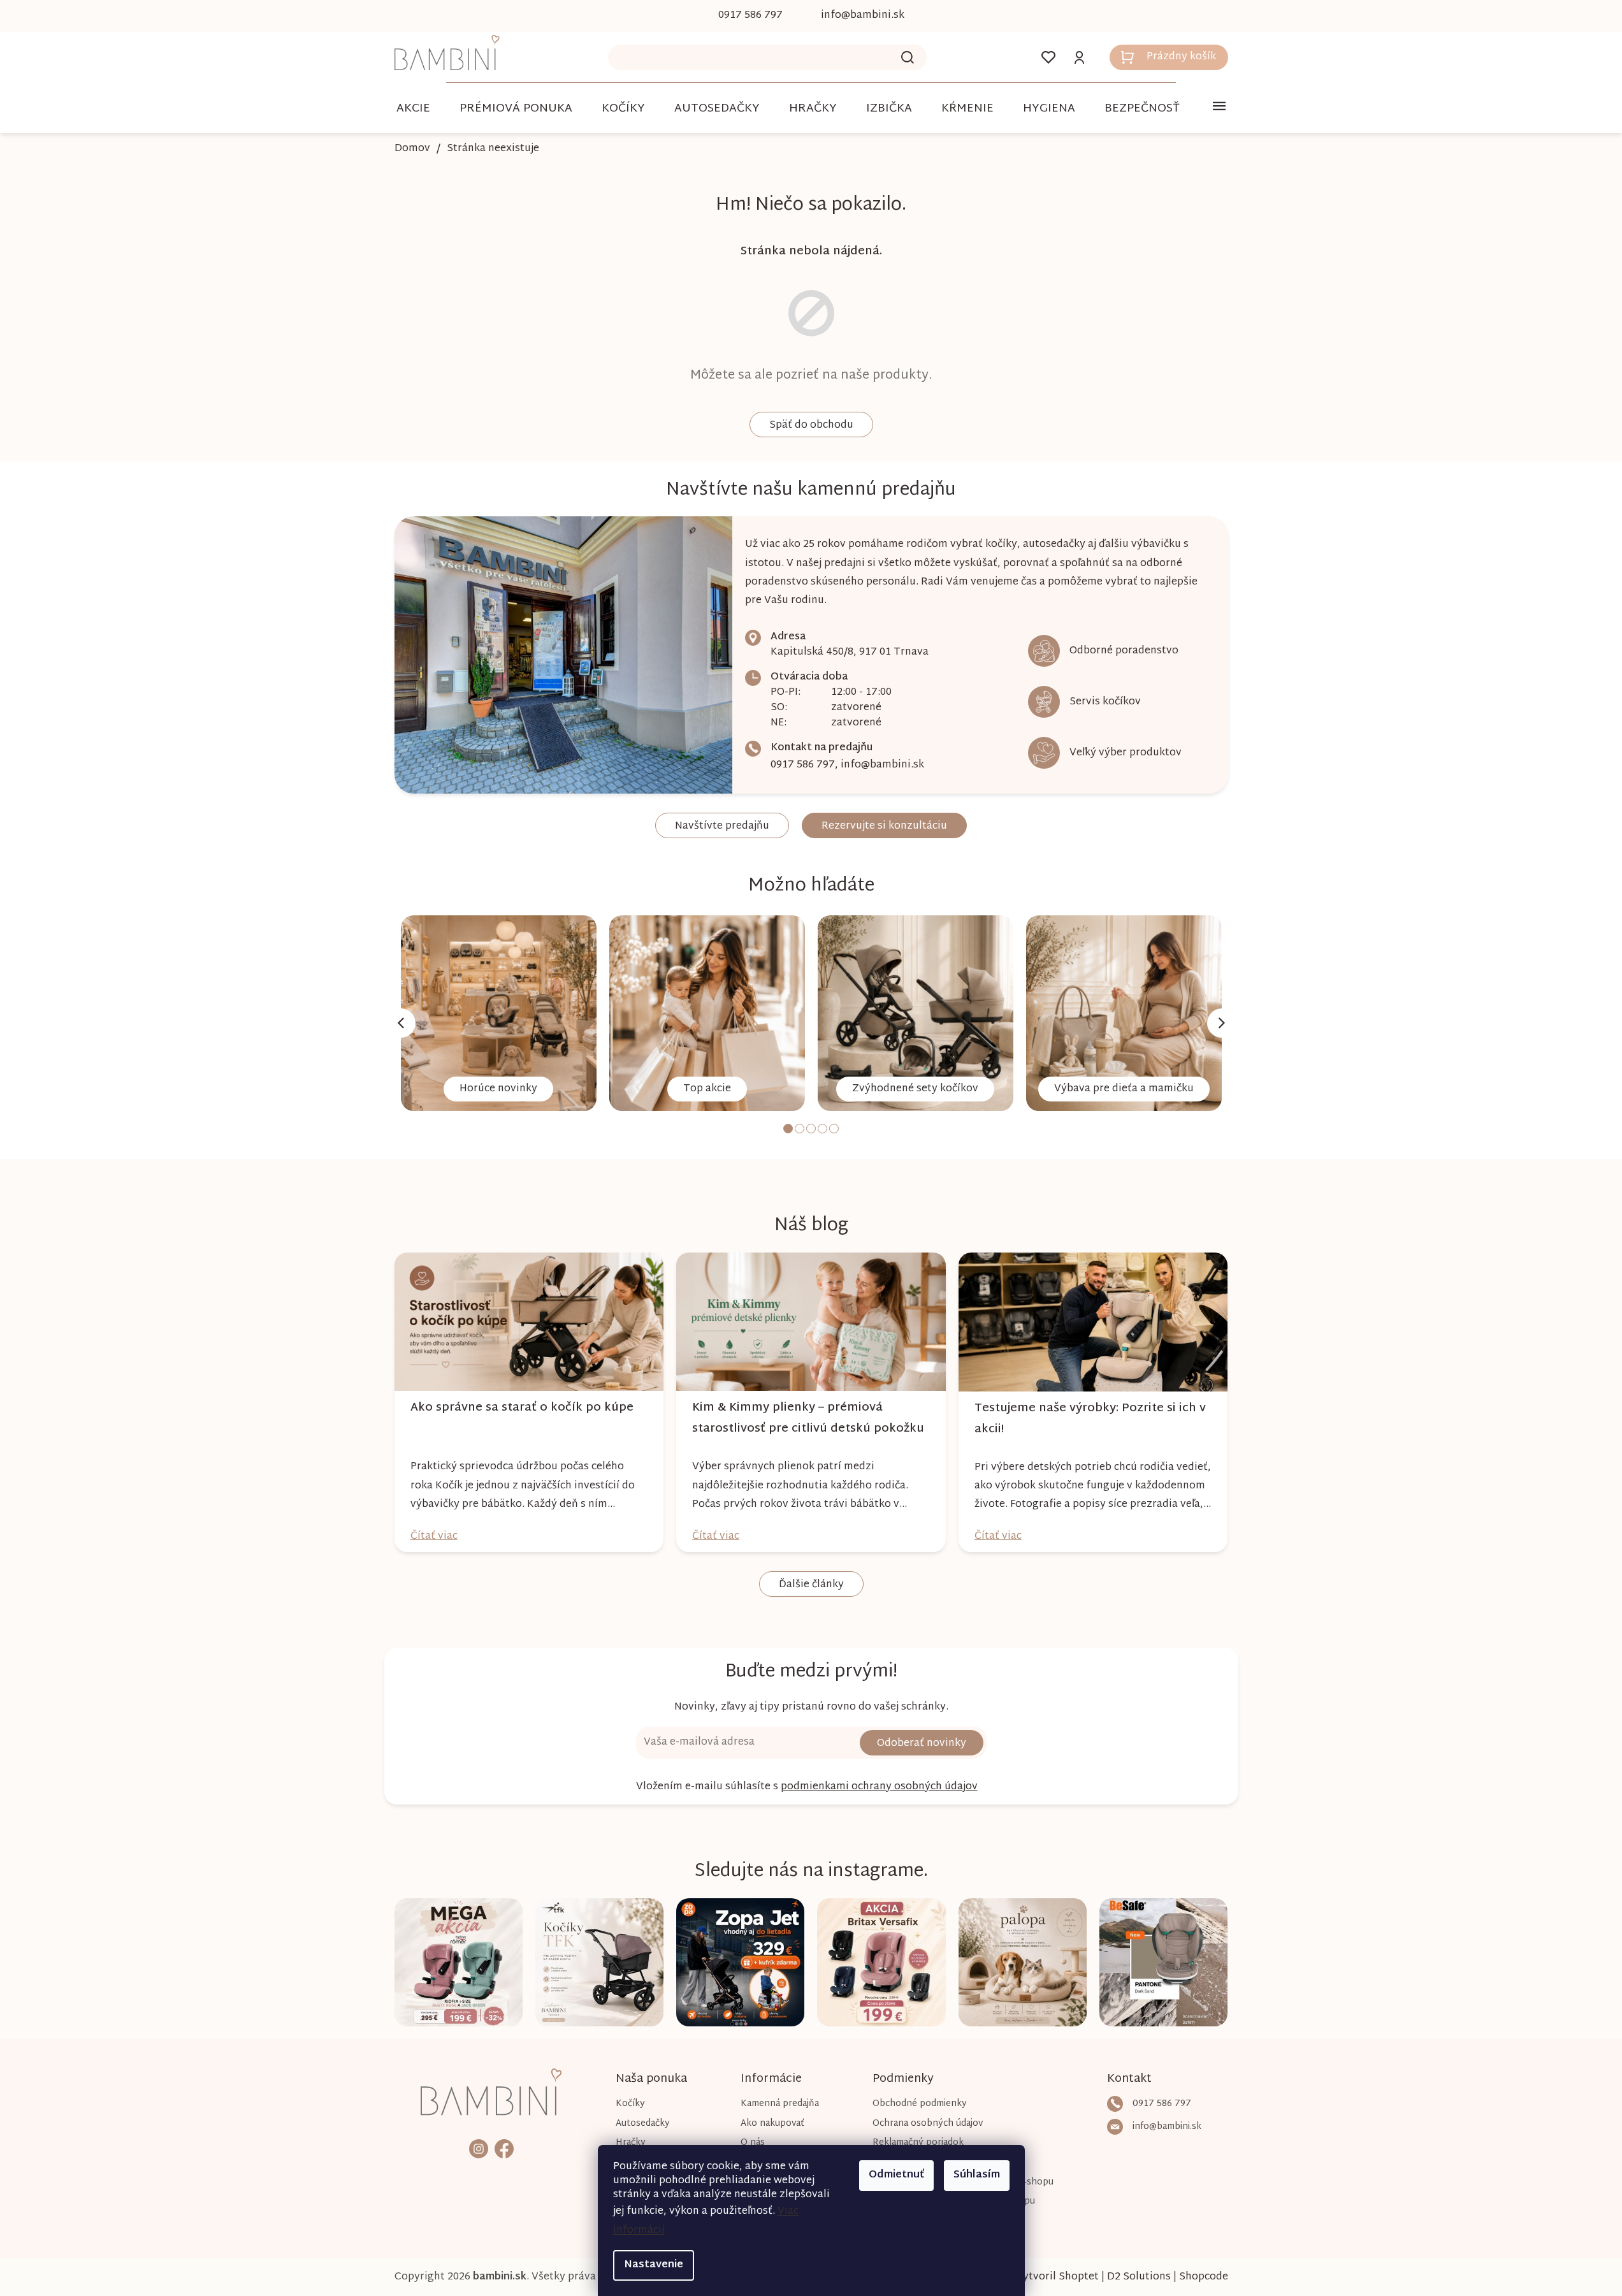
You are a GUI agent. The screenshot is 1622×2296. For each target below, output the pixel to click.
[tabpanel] (499, 1013)
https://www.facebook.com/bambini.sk (504, 2148)
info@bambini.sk (882, 765)
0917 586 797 (803, 765)
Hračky (631, 2143)
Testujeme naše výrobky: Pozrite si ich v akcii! (1090, 1419)
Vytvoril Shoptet (1057, 2277)
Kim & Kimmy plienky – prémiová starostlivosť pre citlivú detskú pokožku (808, 1418)
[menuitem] (413, 109)
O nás (753, 2143)
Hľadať (908, 57)
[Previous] (401, 1023)
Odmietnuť (896, 2175)
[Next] (1222, 1023)
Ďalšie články (811, 1585)
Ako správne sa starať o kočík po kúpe (522, 1408)
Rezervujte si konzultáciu (884, 826)
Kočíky (630, 2104)
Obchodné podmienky (920, 2104)
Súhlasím (977, 2175)
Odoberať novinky (922, 1744)
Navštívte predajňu (722, 826)
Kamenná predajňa (780, 2104)
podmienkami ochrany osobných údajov (879, 1787)
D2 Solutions (1139, 2277)
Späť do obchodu (811, 425)
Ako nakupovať (772, 2124)
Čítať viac (434, 1537)
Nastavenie (654, 2265)
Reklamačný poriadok (918, 2143)
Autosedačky (643, 2124)
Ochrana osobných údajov (928, 2124)
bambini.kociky (479, 2148)
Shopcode (1204, 2277)
